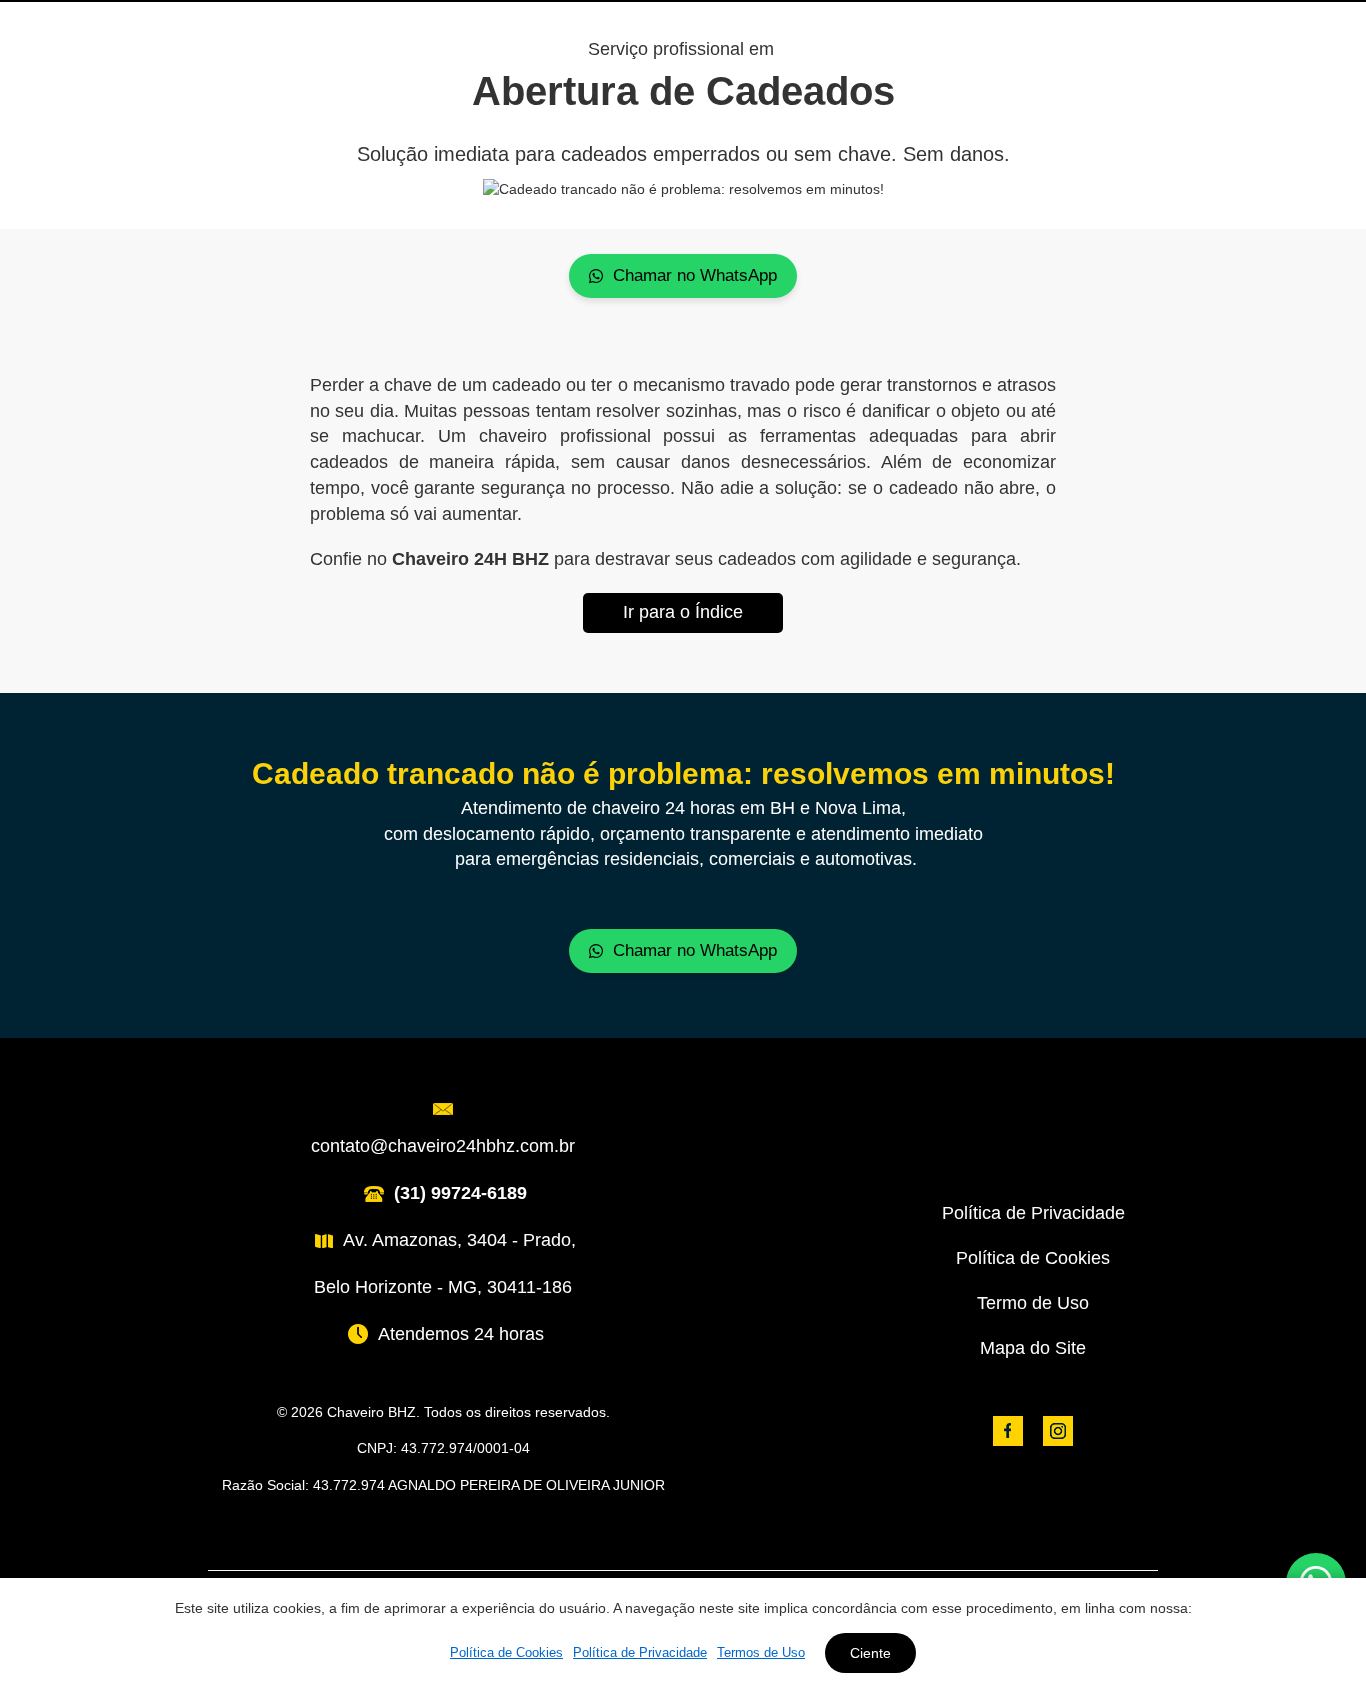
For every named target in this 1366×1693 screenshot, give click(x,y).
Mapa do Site (1033, 1348)
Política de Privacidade (1033, 1213)
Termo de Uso (1033, 1303)
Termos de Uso (761, 1652)
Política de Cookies (1033, 1258)
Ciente (870, 1653)
